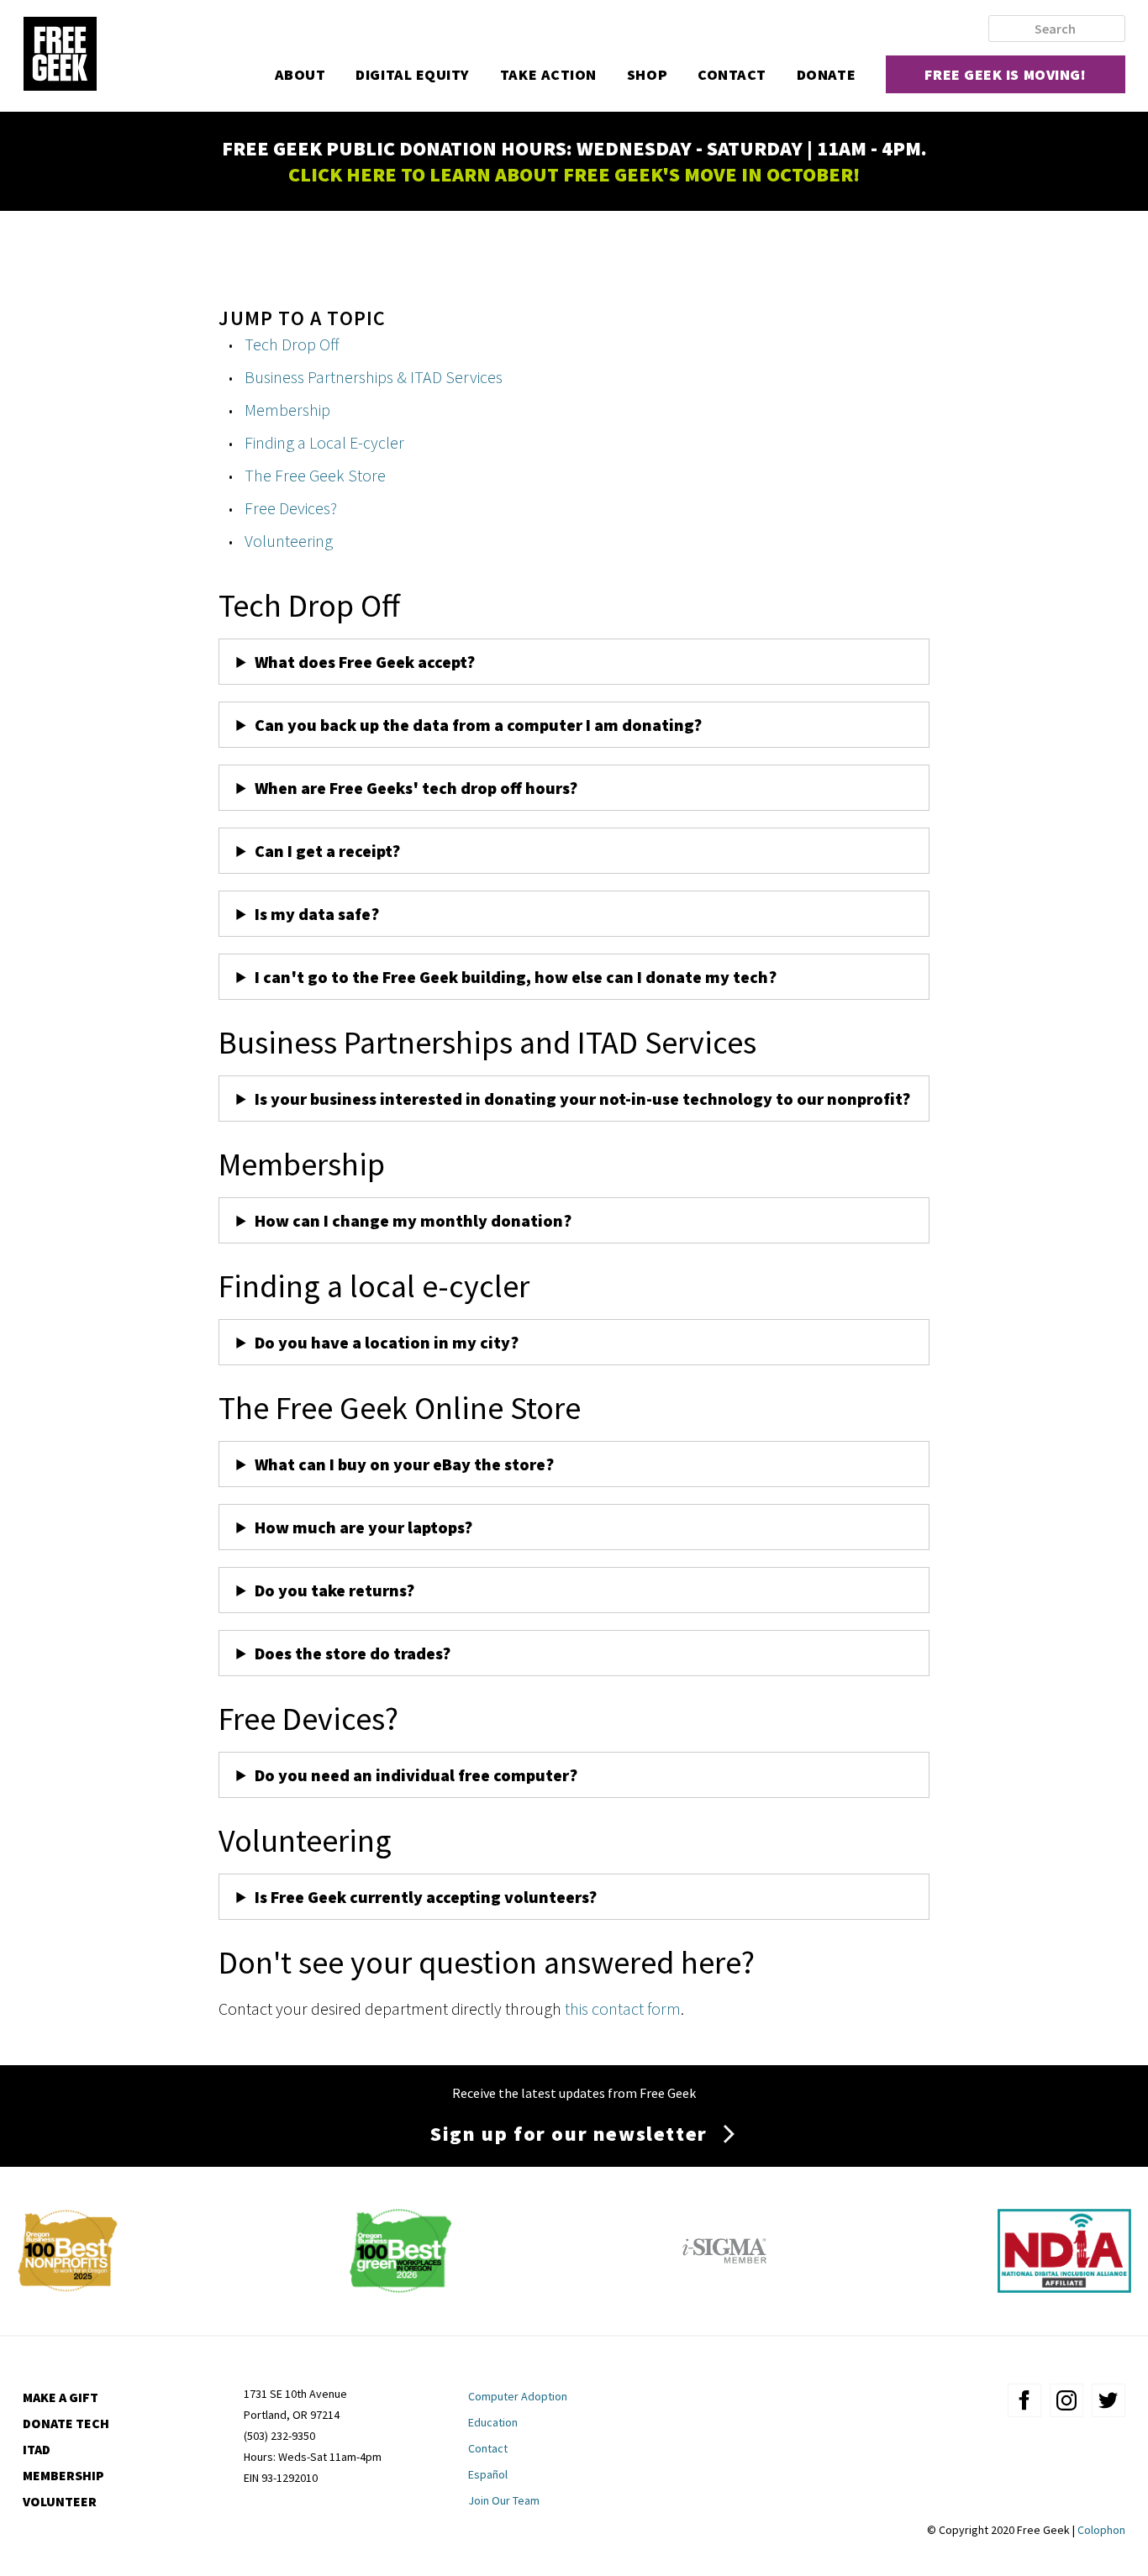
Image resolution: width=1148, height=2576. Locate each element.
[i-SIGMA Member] (724, 2287)
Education (493, 2422)
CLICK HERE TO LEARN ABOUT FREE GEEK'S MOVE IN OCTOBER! (574, 174)
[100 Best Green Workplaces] (400, 2287)
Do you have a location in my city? (387, 1342)
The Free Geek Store (315, 475)
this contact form (623, 2008)
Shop (647, 74)
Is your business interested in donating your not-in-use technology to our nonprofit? (582, 1099)
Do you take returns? (334, 1590)
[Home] (60, 55)
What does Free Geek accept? (366, 662)
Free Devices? (291, 508)
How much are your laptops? (363, 1527)
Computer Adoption (518, 2396)
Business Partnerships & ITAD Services (374, 377)
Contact (732, 74)
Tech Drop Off (292, 344)
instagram (1066, 2400)
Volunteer (60, 2501)
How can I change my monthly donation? (413, 1220)
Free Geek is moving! (1005, 74)
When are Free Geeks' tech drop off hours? (416, 788)
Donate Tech (66, 2423)
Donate (826, 74)
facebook (1024, 2400)
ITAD (37, 2449)
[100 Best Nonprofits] (68, 2287)
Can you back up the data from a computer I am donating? (480, 725)
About (300, 74)
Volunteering (289, 541)
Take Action (548, 74)
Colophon (1101, 2530)
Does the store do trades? (353, 1653)
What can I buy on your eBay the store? (404, 1464)
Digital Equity (413, 74)
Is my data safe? (317, 914)
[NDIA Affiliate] (1064, 2287)
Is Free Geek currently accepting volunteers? (426, 1897)
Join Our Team (504, 2500)
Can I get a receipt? (327, 851)
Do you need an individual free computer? (416, 1775)
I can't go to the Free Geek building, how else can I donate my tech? (516, 977)
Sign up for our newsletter (569, 2134)
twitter (1109, 2400)
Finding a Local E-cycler (324, 442)
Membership (287, 410)
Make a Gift (61, 2397)
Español (488, 2474)
